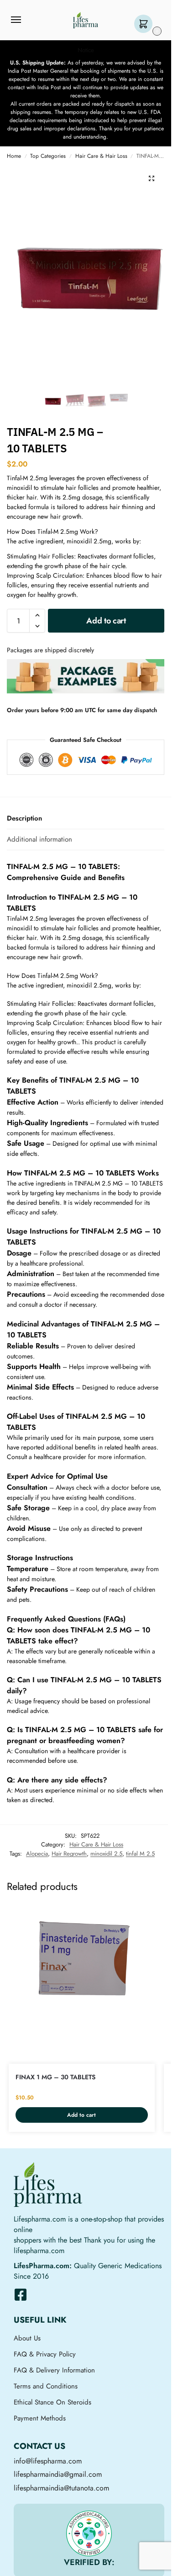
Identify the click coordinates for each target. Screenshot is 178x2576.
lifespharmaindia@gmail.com (58, 2474)
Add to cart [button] (81, 2115)
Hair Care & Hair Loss (101, 156)
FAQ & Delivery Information (54, 2370)
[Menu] (25, 20)
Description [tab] (24, 818)
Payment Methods (40, 2418)
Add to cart (106, 621)
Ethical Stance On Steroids (52, 2402)
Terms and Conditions (46, 2386)
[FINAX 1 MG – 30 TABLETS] (82, 1959)
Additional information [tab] (39, 839)
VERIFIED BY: (89, 2562)
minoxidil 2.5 (106, 1854)
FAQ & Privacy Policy (45, 2354)
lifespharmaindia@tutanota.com (61, 2488)
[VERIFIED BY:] (89, 2533)
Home (14, 156)
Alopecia (37, 1854)
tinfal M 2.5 (140, 1854)
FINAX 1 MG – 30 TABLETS (55, 2077)
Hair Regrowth (69, 1854)
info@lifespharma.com (48, 2461)
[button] (145, 24)
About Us (27, 2338)
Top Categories (48, 156)
